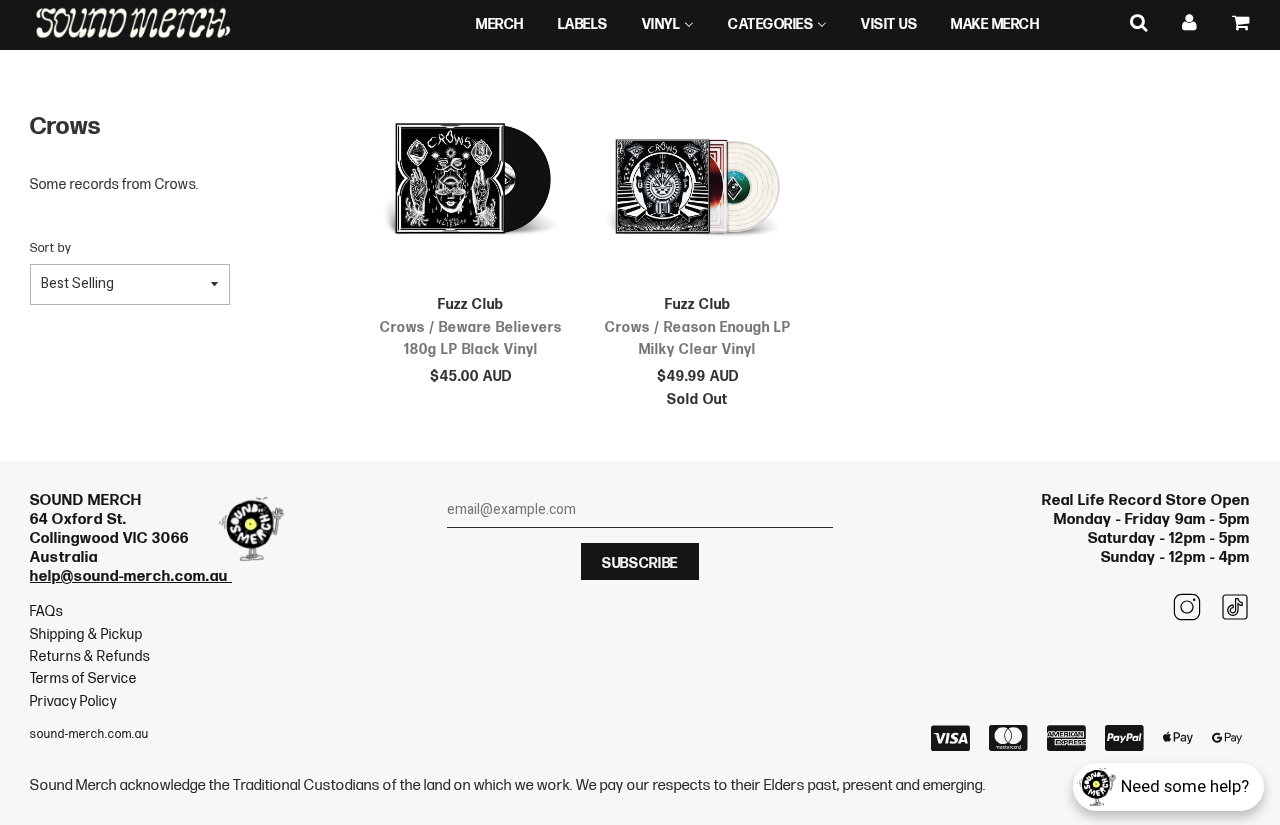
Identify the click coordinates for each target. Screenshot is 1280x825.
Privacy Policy (73, 701)
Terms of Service (83, 678)
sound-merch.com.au (89, 734)
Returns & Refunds (90, 656)
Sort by (51, 248)
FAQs (46, 611)
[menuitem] (500, 25)
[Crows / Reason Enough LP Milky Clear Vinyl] (697, 182)
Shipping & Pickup (86, 634)
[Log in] (1190, 23)
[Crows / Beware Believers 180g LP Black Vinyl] (471, 182)
